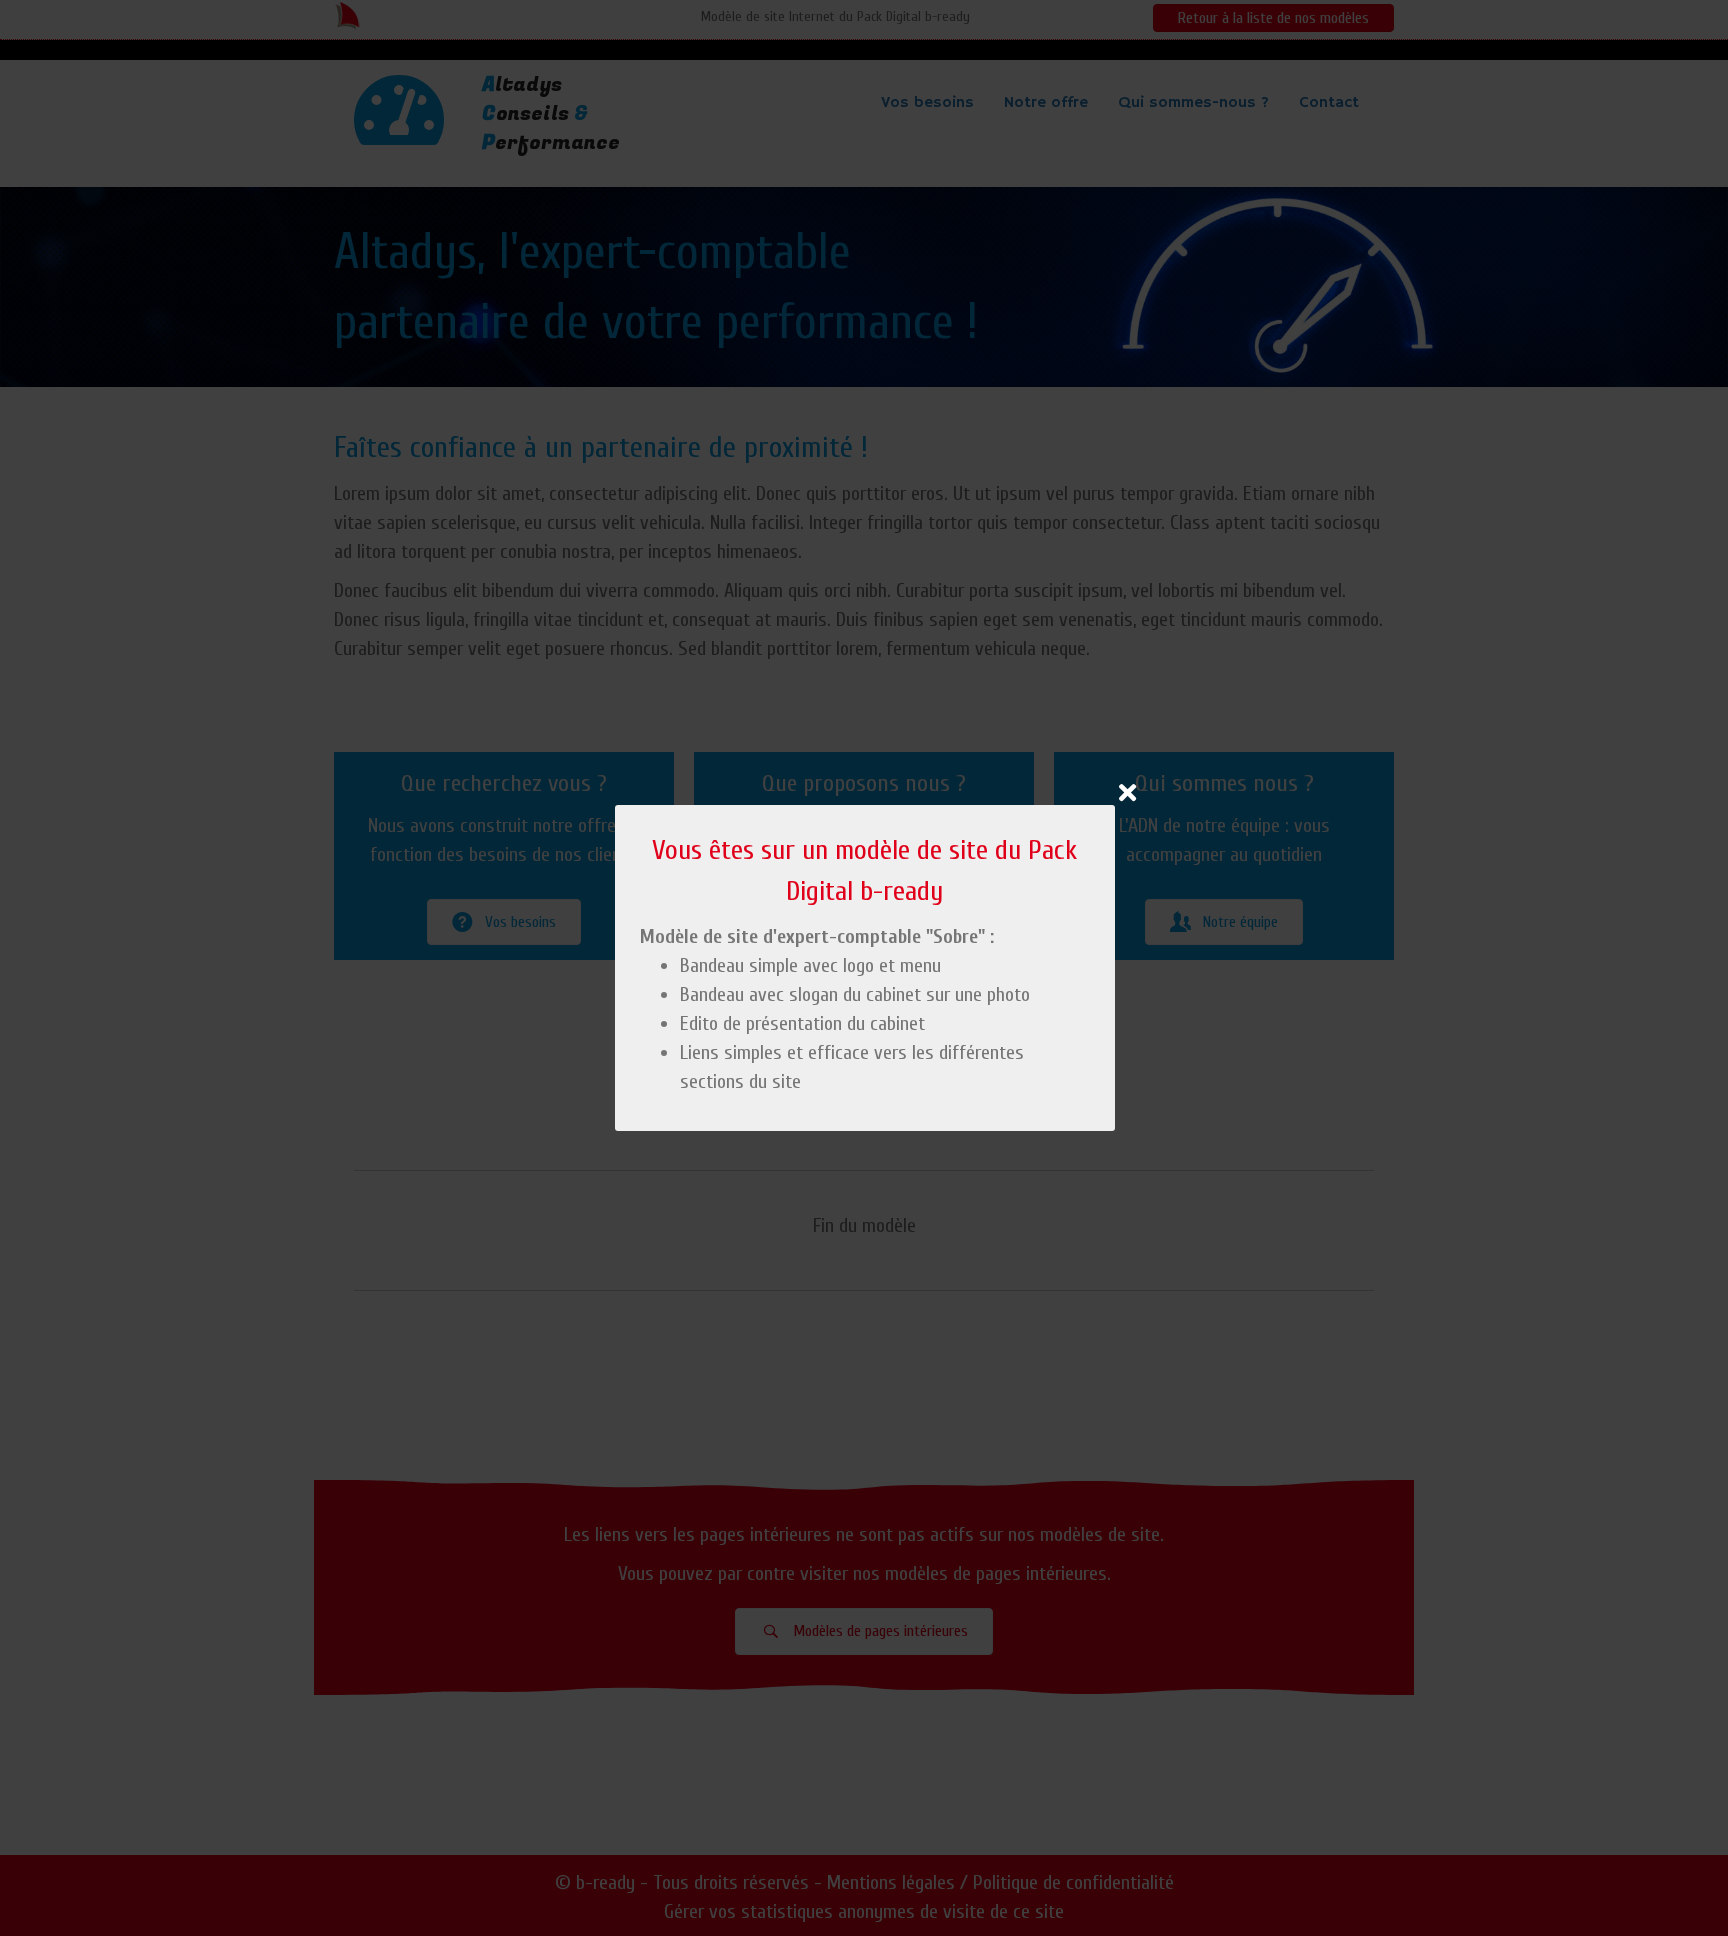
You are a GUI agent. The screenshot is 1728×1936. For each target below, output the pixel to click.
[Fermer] (1127, 792)
